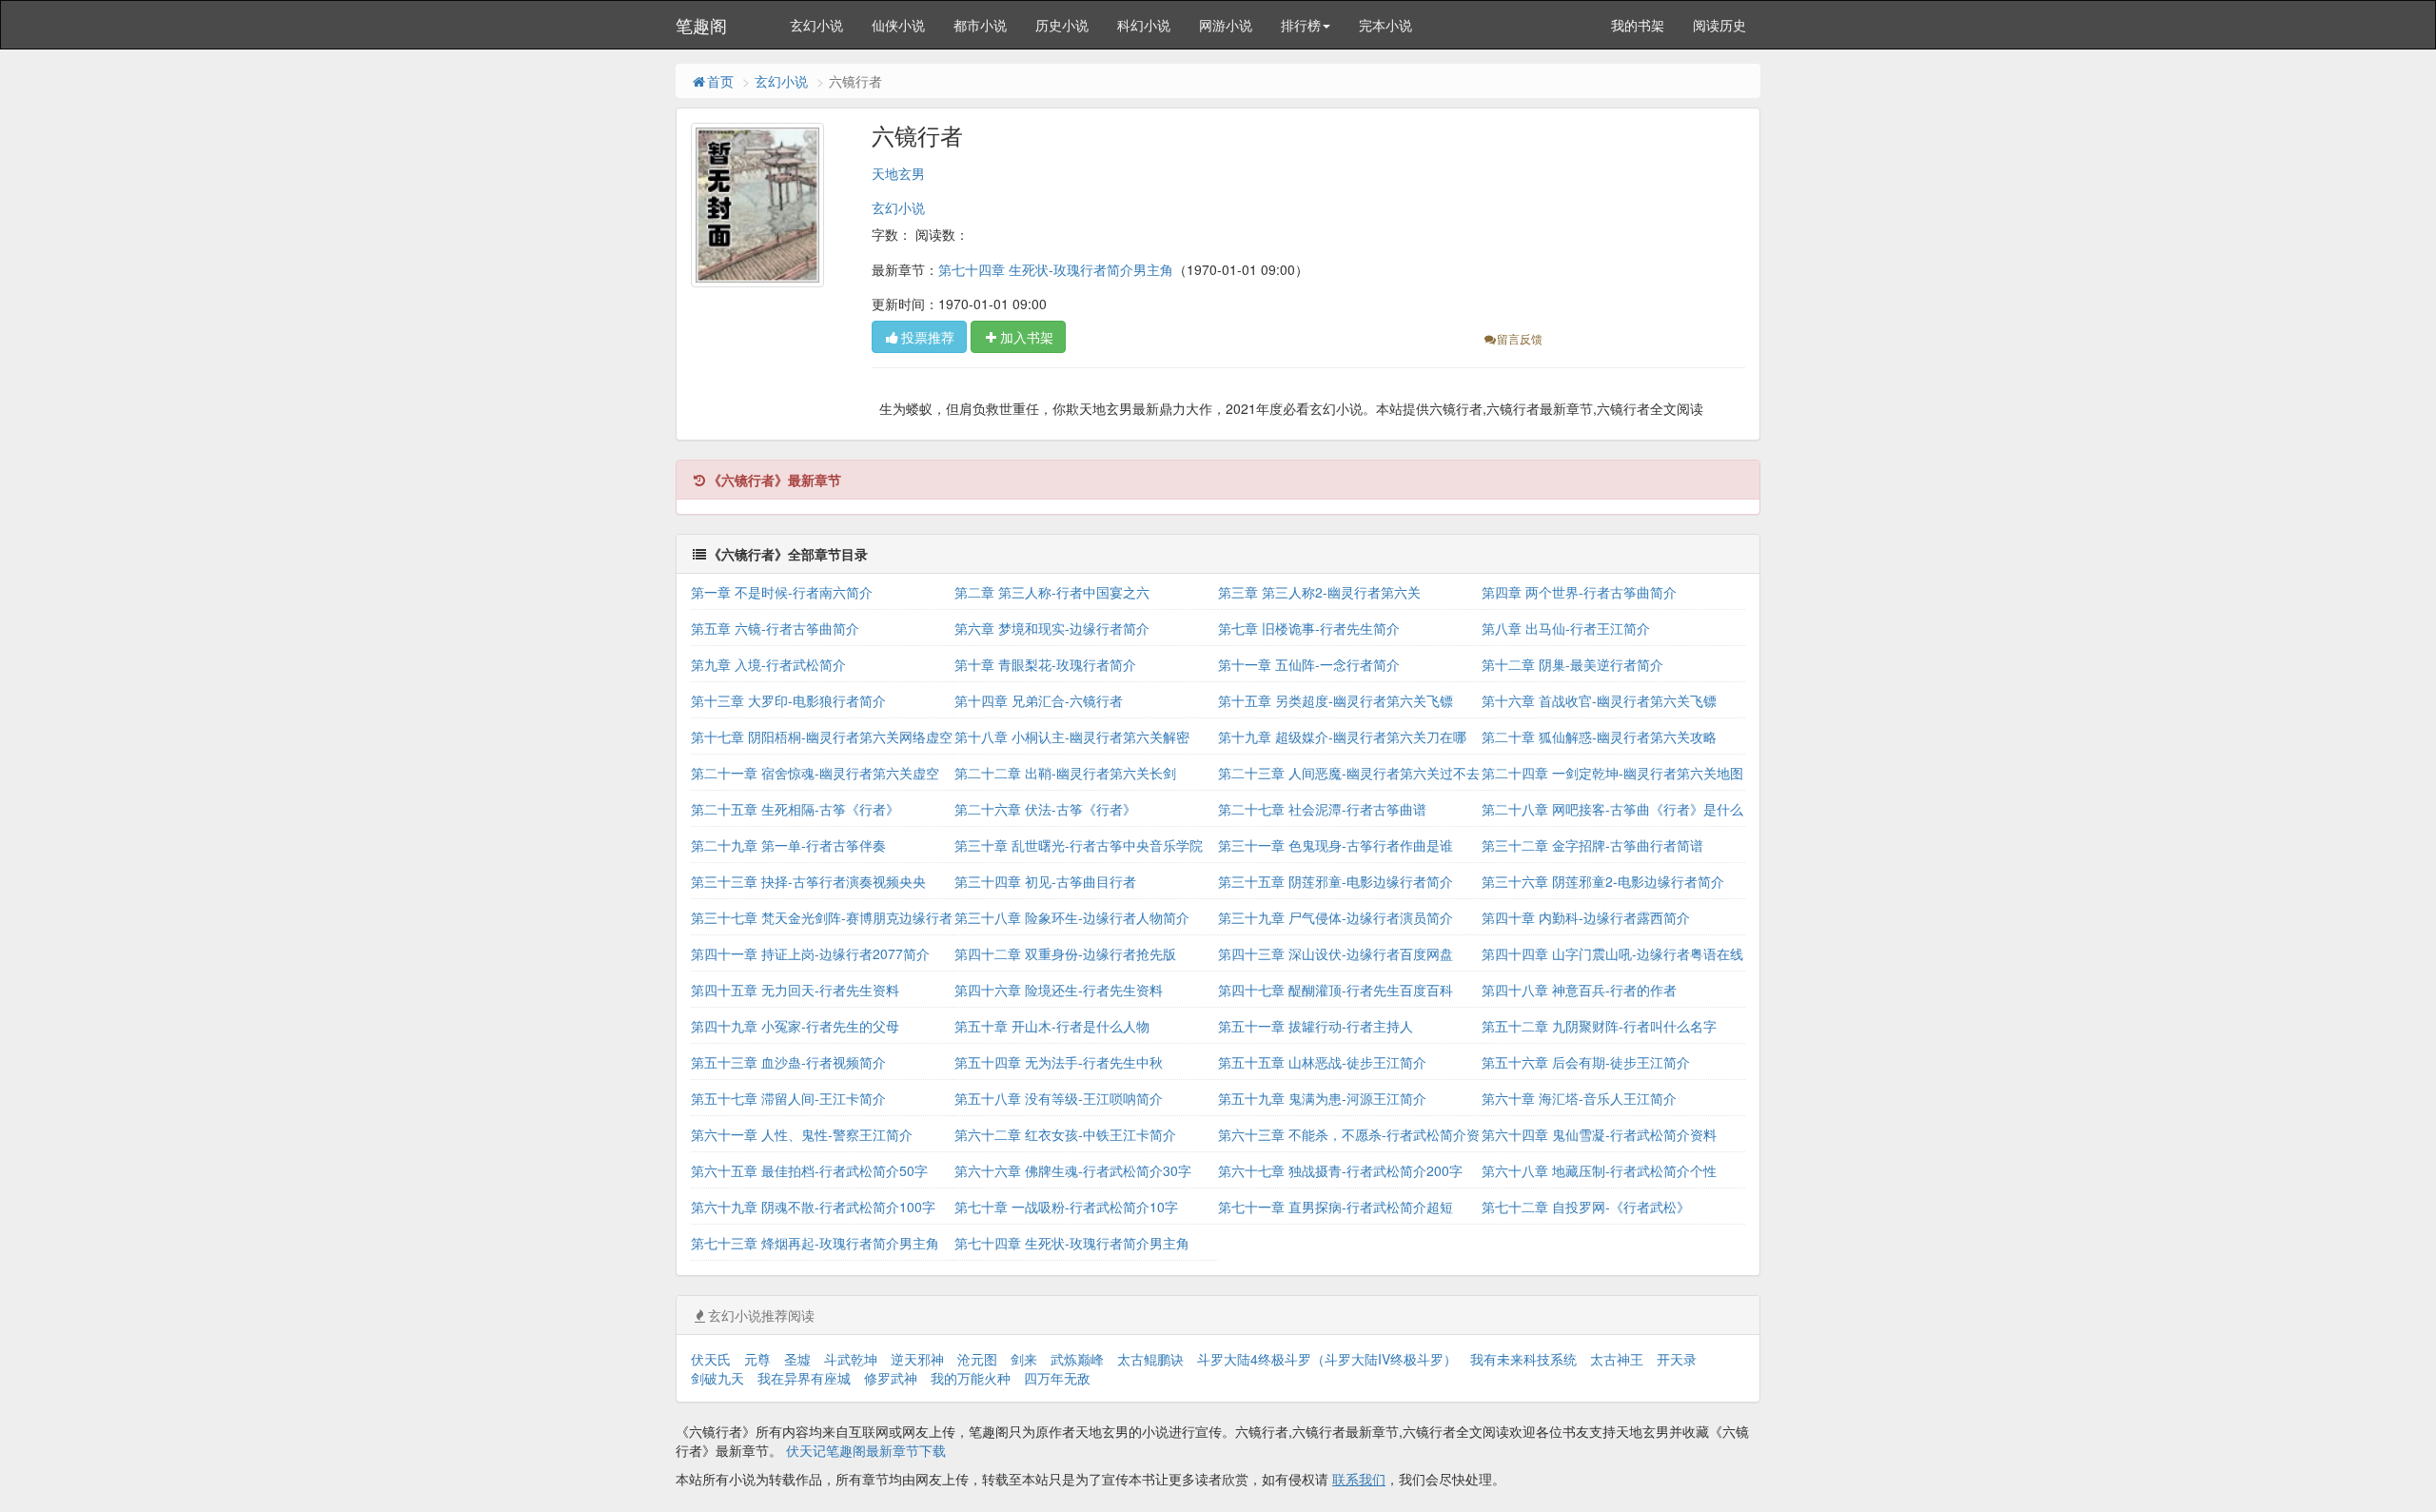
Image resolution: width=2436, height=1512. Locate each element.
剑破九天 (717, 1378)
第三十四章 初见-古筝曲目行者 (1045, 881)
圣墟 (797, 1359)
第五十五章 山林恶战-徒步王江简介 (1322, 1062)
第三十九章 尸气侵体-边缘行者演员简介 (1336, 917)
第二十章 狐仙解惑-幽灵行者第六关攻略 (1599, 736)
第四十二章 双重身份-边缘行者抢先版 (1065, 953)
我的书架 (1638, 25)
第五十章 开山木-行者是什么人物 (1052, 1026)
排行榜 (1301, 25)
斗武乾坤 (851, 1359)
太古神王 (1617, 1359)
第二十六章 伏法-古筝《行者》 (1045, 809)
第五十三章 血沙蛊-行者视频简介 (788, 1062)
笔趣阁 (701, 25)
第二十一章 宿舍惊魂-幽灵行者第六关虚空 (815, 773)
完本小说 (1385, 25)
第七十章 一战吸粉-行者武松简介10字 (1066, 1207)
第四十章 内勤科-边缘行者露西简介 (1586, 917)
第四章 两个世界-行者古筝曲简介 (1579, 592)
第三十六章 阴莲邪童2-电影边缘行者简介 (1603, 881)
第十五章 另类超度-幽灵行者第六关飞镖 (1336, 700)
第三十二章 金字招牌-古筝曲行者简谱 (1592, 845)
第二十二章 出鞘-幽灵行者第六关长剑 (1065, 773)
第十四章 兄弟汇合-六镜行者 (1039, 700)
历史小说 (1062, 25)
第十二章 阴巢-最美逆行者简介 (1572, 664)
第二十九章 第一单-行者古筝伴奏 (788, 845)
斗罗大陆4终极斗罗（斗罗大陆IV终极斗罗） (1327, 1359)
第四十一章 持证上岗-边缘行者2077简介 (810, 953)
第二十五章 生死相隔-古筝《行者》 (795, 809)
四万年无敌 (1057, 1378)
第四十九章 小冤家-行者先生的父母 (795, 1026)
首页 (720, 81)
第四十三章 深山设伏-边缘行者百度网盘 (1336, 953)
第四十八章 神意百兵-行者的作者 (1579, 990)
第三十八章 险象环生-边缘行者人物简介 (1072, 917)
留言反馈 (1520, 338)
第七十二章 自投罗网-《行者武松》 (1586, 1207)
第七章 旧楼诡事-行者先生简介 (1309, 628)
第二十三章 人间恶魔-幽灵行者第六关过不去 (1349, 773)
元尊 (757, 1359)
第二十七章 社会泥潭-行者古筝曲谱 (1322, 809)
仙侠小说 (898, 25)
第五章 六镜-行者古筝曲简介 (775, 628)
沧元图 (977, 1359)
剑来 (1024, 1359)
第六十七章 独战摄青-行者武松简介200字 (1340, 1170)
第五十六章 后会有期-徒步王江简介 (1586, 1062)
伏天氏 (711, 1359)
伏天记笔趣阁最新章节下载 (866, 1450)
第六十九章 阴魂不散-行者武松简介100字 (813, 1207)
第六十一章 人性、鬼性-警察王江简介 (802, 1134)
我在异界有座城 (804, 1378)
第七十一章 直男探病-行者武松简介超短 (1336, 1207)
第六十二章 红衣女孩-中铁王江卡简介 (1065, 1134)
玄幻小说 (816, 25)
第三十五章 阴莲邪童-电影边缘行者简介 (1336, 881)
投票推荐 (928, 337)
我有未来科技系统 (1523, 1359)
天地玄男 (898, 173)
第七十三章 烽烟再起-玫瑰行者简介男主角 (815, 1243)
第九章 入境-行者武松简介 (768, 664)
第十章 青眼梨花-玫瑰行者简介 (1045, 664)
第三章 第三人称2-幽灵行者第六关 (1319, 592)
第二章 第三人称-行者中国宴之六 (1052, 592)
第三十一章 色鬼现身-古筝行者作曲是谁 (1336, 845)
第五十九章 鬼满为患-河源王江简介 (1322, 1098)
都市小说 (980, 25)
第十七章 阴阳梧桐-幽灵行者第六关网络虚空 (822, 736)
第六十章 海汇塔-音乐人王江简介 (1579, 1098)
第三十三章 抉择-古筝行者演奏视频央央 (808, 881)
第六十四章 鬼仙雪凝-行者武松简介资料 (1599, 1134)
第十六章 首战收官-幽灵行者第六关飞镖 (1599, 700)
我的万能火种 (971, 1378)
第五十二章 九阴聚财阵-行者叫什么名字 (1599, 1026)
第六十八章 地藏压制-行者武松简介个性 (1599, 1170)
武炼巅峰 (1077, 1359)
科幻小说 (1144, 25)
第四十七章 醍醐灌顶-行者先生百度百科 (1336, 990)
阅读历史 (1719, 25)
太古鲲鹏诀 (1150, 1359)
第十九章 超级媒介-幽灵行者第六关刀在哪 (1342, 736)
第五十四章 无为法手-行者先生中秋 (1059, 1062)
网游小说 (1226, 25)
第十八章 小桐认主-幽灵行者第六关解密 (1072, 736)
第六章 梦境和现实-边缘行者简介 (1052, 628)
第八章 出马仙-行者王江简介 (1566, 628)
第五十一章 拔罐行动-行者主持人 (1316, 1026)
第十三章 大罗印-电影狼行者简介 (788, 700)
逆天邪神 (917, 1359)
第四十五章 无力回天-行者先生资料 (795, 990)
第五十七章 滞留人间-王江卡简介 (788, 1098)
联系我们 (1359, 1479)
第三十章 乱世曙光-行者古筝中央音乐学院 (1079, 845)
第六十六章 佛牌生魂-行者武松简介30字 (1073, 1170)
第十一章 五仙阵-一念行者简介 (1309, 664)
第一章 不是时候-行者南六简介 (782, 592)
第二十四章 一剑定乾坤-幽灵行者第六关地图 (1612, 773)
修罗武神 (891, 1378)
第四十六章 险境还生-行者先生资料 (1059, 990)
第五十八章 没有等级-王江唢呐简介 (1059, 1098)
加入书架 (1027, 337)
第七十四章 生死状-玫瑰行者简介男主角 (1056, 269)
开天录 (1677, 1359)
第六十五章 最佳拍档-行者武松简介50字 (809, 1170)
